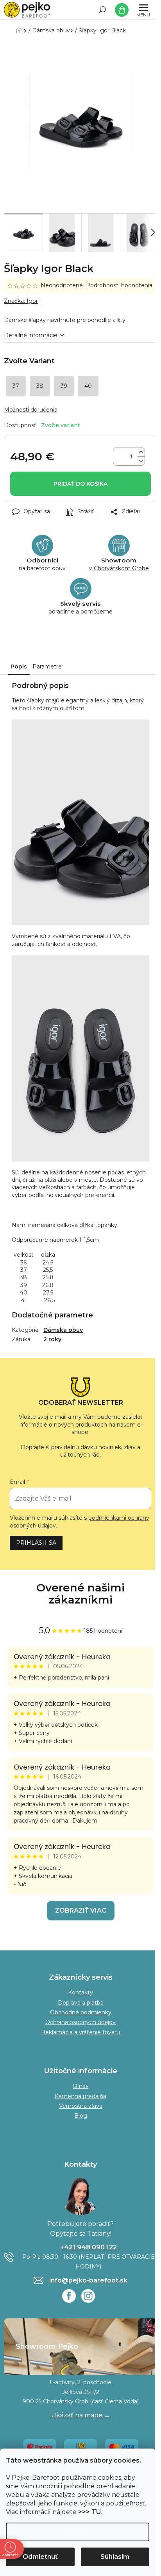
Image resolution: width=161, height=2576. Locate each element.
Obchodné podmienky (81, 2012)
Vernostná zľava (81, 2106)
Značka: (21, 301)
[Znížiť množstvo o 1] (141, 461)
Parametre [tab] (47, 667)
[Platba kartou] (122, 2447)
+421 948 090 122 (89, 2247)
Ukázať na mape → (81, 2415)
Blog (81, 2116)
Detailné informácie (31, 335)
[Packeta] (40, 2447)
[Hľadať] (102, 10)
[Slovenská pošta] (81, 2447)
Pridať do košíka (80, 484)
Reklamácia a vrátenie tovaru (80, 2032)
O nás (80, 2086)
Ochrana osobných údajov (80, 2022)
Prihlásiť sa (36, 1543)
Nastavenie (78, 2532)
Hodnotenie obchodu (80, 1594)
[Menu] (143, 10)
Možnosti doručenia (31, 410)
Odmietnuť (40, 2557)
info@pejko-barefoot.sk (88, 2280)
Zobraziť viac (81, 1910)
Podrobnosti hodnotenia (119, 285)
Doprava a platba (81, 2003)
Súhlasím (115, 2557)
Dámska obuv (63, 1330)
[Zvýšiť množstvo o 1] (141, 452)
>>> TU (89, 2512)
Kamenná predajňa (80, 2096)
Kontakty (80, 1993)
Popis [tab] (19, 667)
